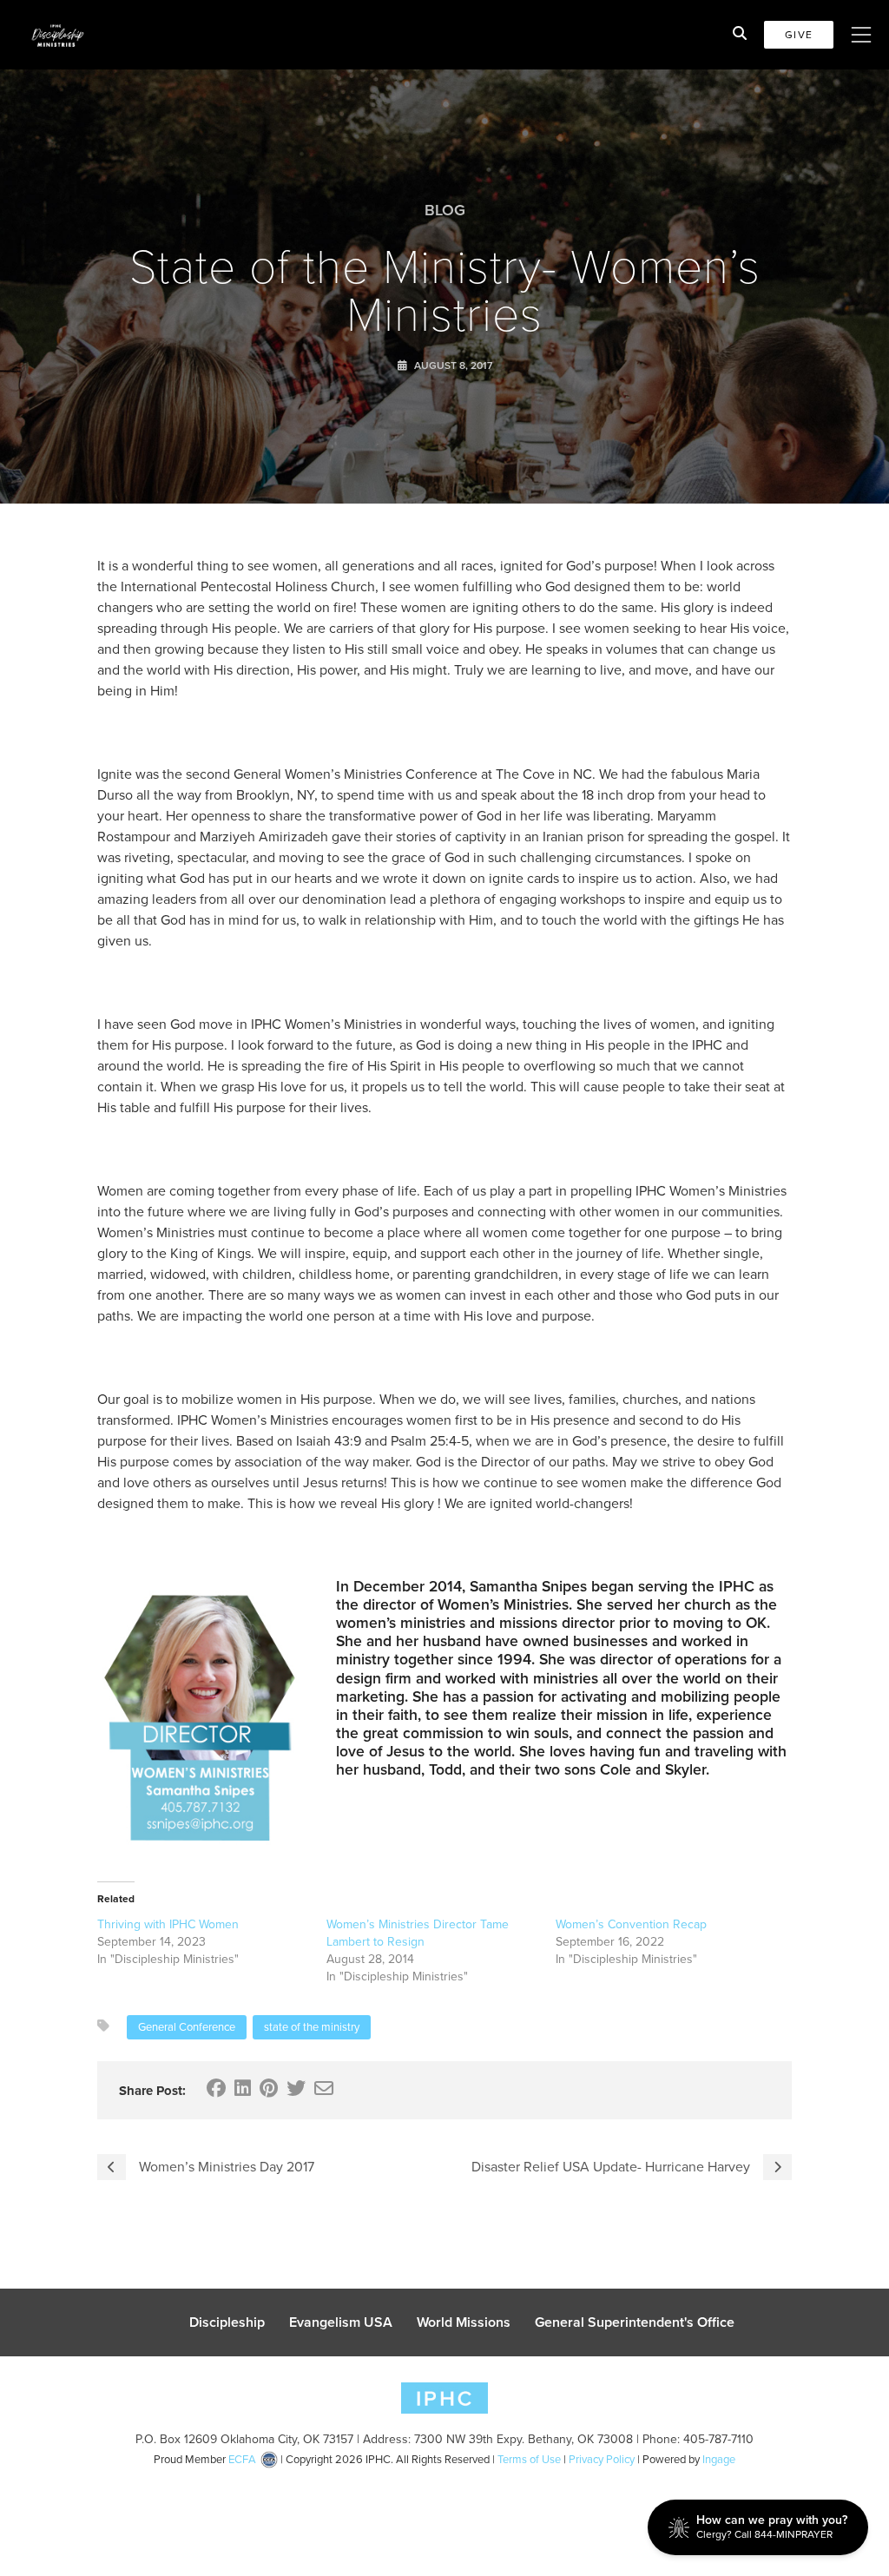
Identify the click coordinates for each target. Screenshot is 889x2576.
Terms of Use (529, 2459)
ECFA (242, 2459)
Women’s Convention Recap (631, 1924)
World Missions (464, 2322)
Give (799, 35)
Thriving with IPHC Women (168, 1924)
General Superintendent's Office (635, 2322)
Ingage (719, 2459)
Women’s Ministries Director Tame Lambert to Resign (418, 1933)
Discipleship (227, 2322)
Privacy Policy (602, 2459)
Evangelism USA (341, 2322)
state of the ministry (312, 2027)
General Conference (187, 2027)
